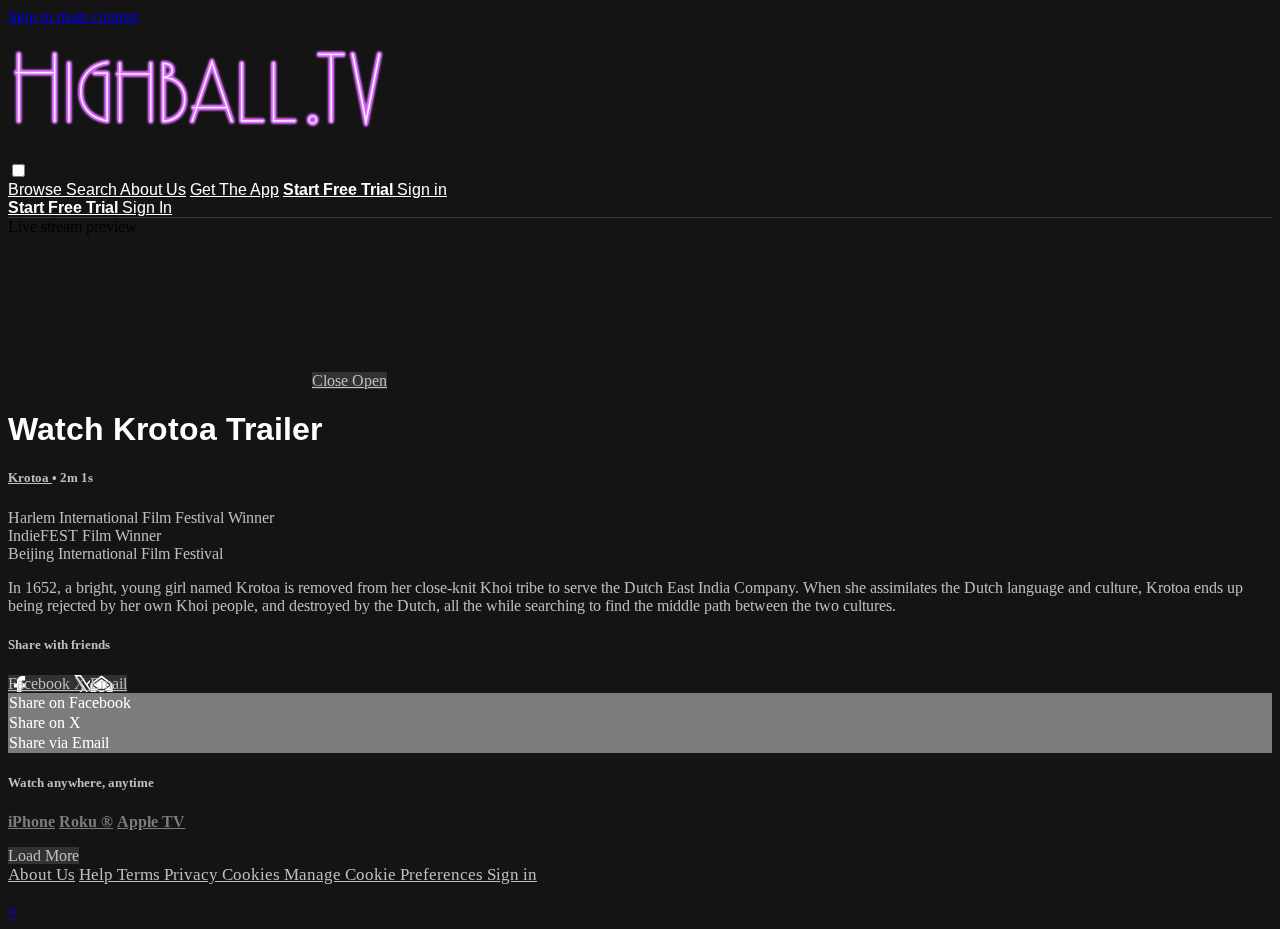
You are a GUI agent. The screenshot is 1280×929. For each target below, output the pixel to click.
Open (369, 380)
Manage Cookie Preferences (385, 874)
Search (93, 189)
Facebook (41, 683)
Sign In (147, 207)
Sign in (422, 189)
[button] (18, 170)
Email (108, 683)
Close (332, 380)
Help (98, 874)
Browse (37, 189)
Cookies (253, 874)
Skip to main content (73, 16)
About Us (153, 189)
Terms (140, 874)
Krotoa (30, 477)
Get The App (234, 189)
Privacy (193, 874)
